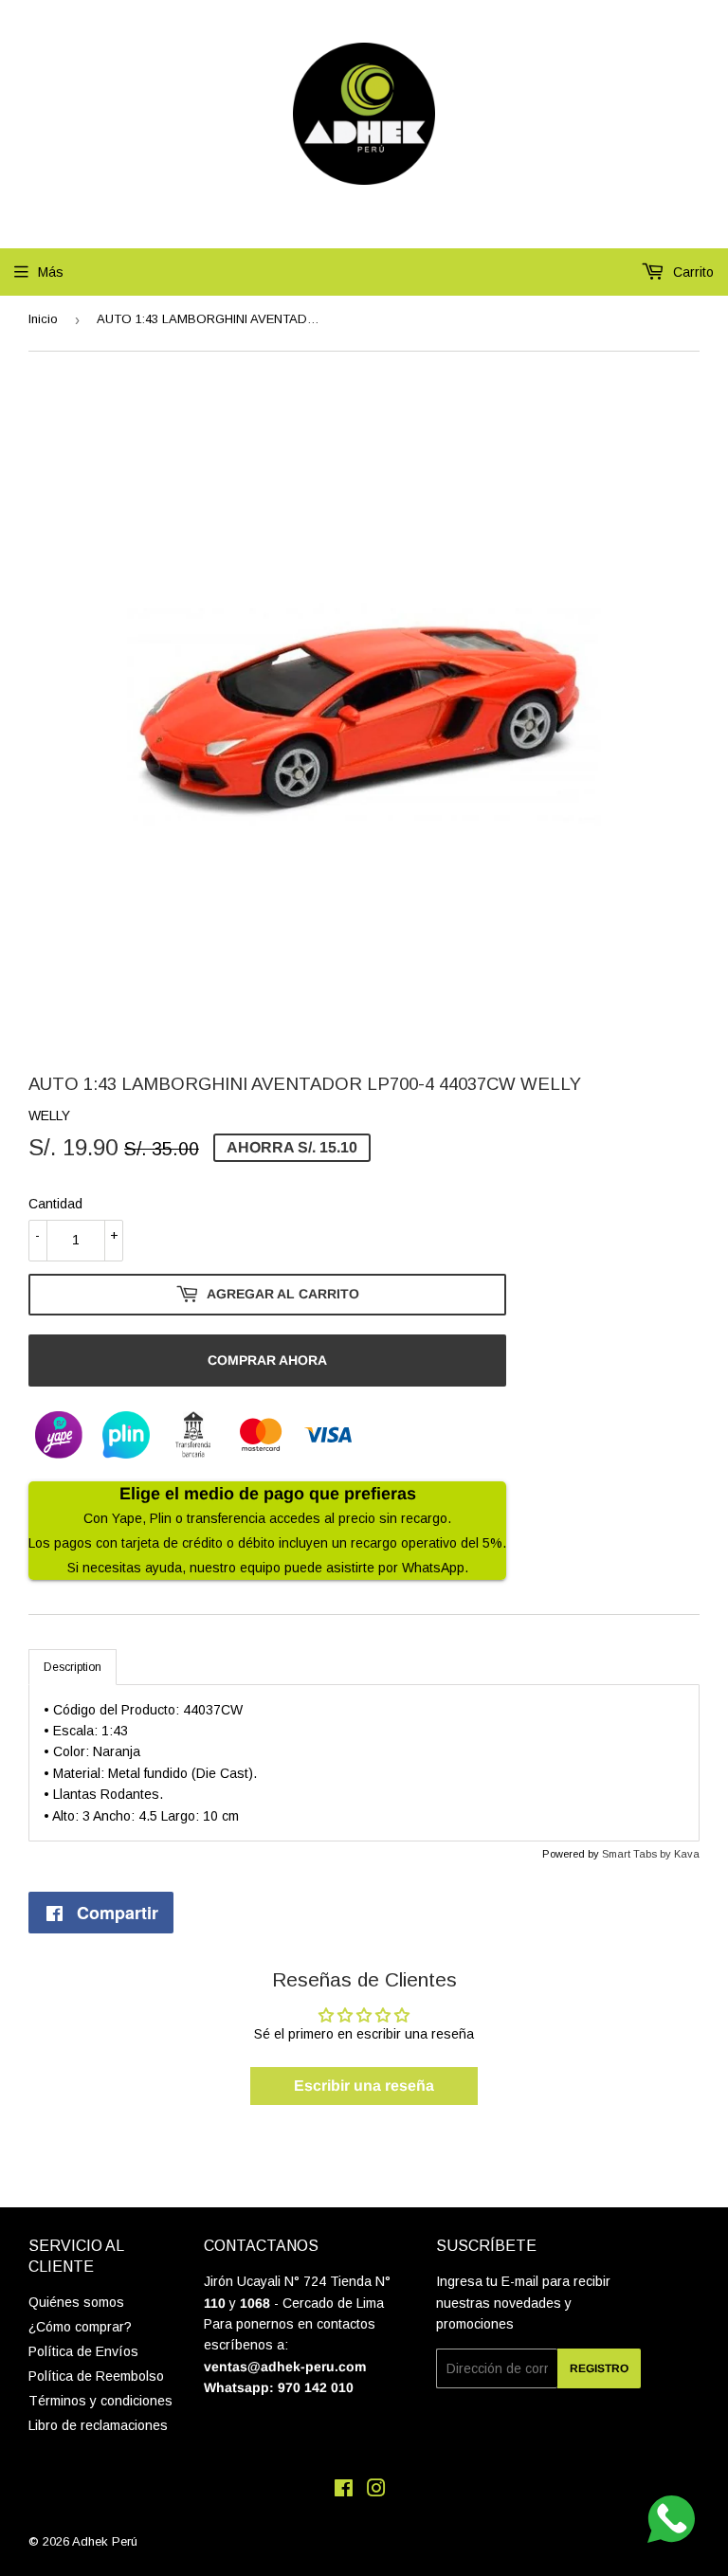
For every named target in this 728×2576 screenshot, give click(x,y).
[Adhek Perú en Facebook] (344, 2491)
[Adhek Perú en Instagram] (376, 2491)
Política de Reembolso (96, 2376)
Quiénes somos (76, 2302)
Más (51, 272)
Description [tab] (73, 1667)
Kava (687, 1854)
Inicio (43, 319)
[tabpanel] (364, 1763)
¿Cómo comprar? (80, 2327)
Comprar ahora (267, 1360)
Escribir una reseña (364, 2086)
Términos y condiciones (100, 2401)
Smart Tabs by (638, 1854)
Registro (599, 2368)
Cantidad (55, 1204)
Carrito (692, 272)
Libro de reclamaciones (98, 2425)
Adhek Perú (105, 2541)
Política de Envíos (83, 2351)
